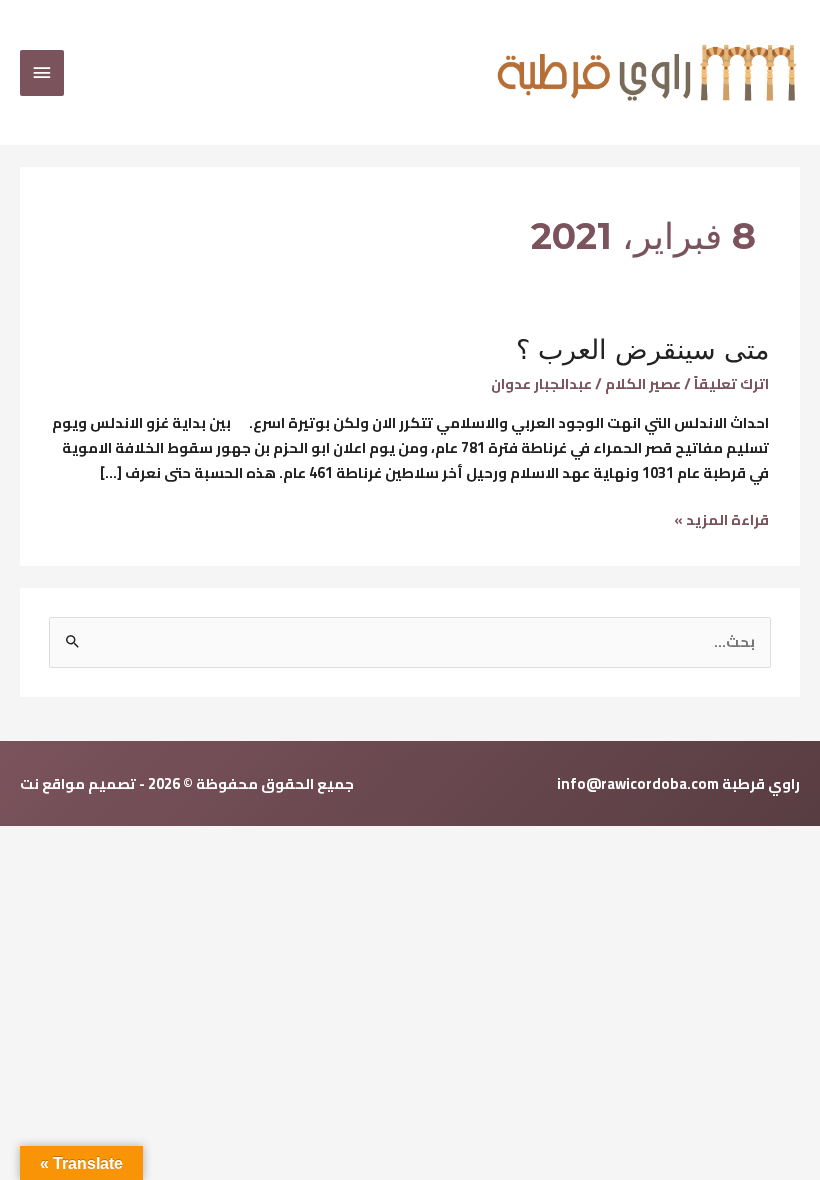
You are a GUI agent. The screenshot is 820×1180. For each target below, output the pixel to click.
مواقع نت (52, 783)
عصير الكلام (643, 383)
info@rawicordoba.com (638, 783)
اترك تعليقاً (731, 383)
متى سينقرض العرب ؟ (642, 349)
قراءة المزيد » (721, 520)
